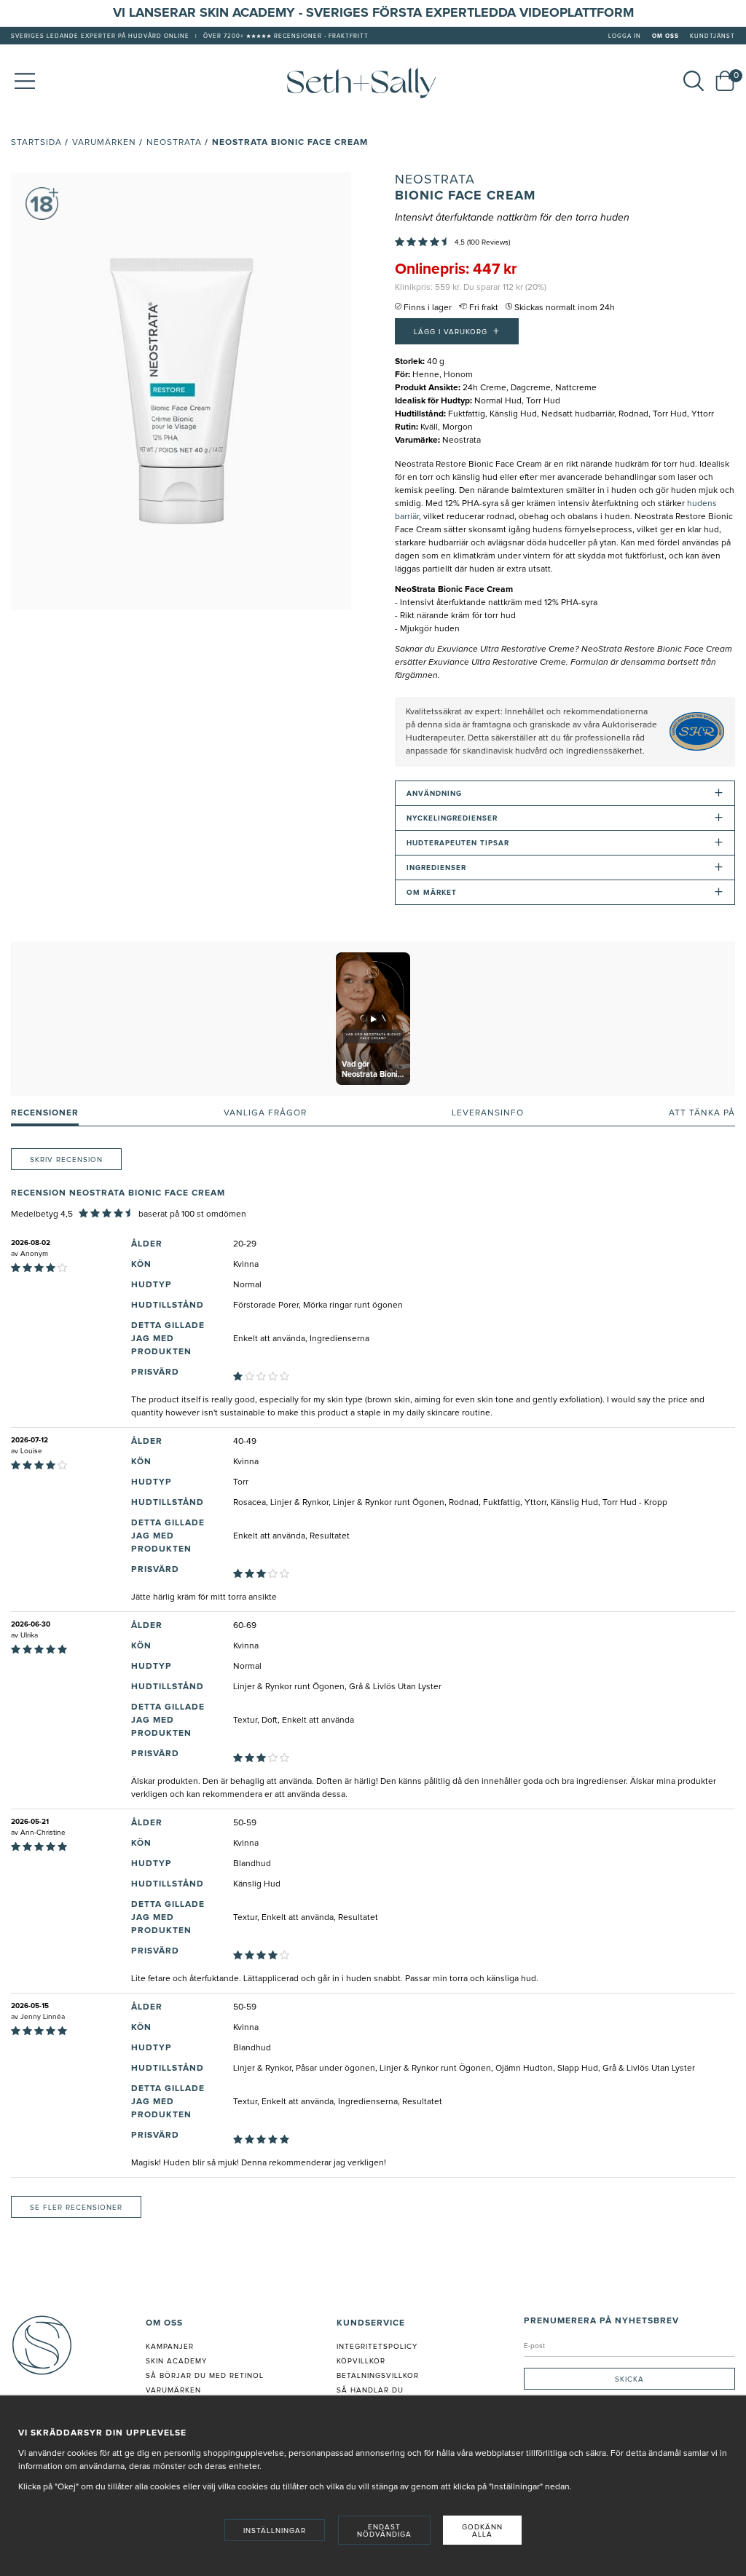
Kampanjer (170, 2347)
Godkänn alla (482, 2531)
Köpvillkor (361, 2361)
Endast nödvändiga (384, 2531)
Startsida (36, 143)
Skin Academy (176, 2361)
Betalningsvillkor (378, 2376)
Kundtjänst (712, 36)
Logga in (625, 36)
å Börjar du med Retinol (207, 2376)
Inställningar (275, 2531)
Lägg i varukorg (457, 331)
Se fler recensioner (76, 2208)
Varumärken (104, 143)
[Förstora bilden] (181, 391)
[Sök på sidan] (694, 81)
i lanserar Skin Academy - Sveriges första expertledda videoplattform (378, 13)
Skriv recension (66, 1160)
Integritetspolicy (377, 2347)
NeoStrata (435, 180)
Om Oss (665, 36)
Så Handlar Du (370, 2390)
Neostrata (174, 143)
